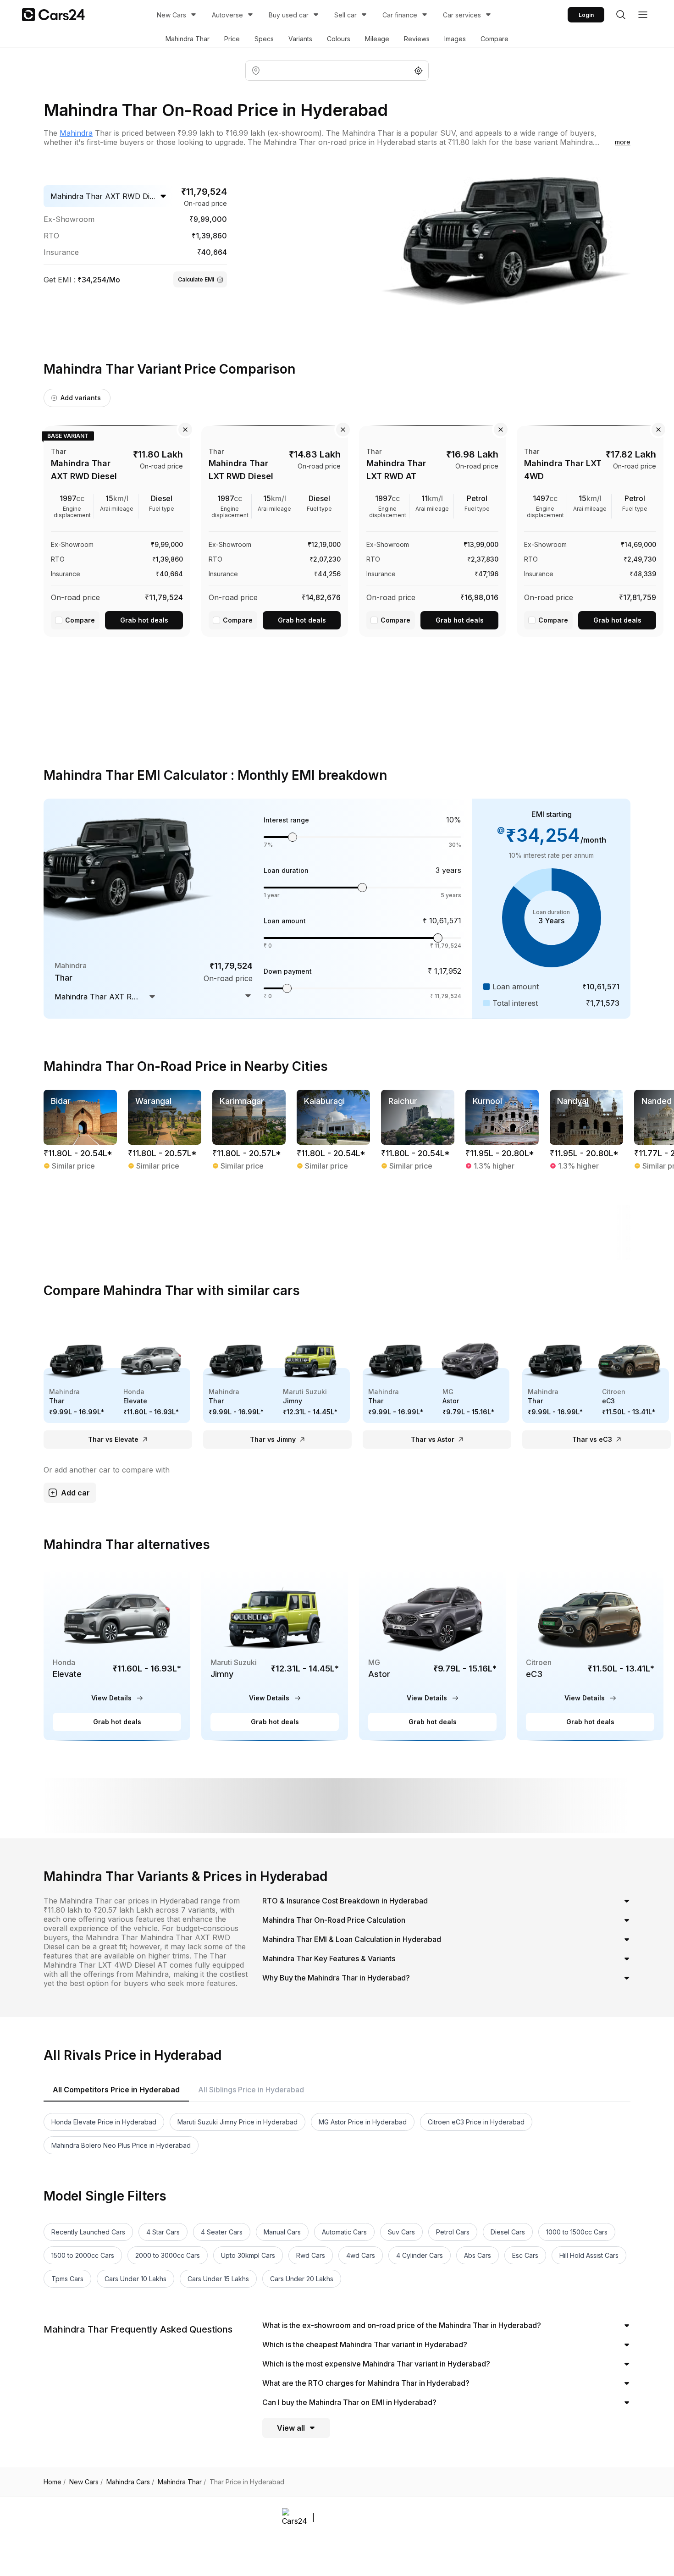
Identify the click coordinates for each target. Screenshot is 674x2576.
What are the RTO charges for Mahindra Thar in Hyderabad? (366, 2383)
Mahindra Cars (130, 2482)
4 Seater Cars (222, 2232)
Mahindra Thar (188, 39)
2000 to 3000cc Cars (168, 2255)
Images (455, 39)
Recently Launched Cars (88, 2232)
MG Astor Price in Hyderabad (363, 2122)
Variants (300, 39)
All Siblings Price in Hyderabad (251, 2090)
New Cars (171, 15)
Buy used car (289, 15)
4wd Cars (361, 2255)
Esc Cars (525, 2255)
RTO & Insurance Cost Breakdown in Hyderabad (345, 1901)
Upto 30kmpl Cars (248, 2255)
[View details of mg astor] (432, 1654)
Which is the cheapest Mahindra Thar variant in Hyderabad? (365, 2344)
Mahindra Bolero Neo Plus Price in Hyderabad (121, 2145)
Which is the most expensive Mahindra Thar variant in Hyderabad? (376, 2364)
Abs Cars (478, 2255)
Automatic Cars (344, 2232)
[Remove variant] (185, 430)
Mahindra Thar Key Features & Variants (329, 1958)
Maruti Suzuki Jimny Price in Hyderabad (238, 2122)
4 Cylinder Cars (420, 2255)
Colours (339, 39)
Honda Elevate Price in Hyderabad (104, 2122)
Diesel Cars (508, 2232)
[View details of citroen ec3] (590, 1654)
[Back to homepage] (53, 15)
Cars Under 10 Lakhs (135, 2279)
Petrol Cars (453, 2232)
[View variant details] (117, 530)
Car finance (400, 15)
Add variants (81, 398)
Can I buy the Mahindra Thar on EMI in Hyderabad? (349, 2402)
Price (232, 39)
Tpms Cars (67, 2279)
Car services (462, 15)
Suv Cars (401, 2232)
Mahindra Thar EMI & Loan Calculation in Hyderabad (352, 1939)
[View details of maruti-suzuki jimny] (275, 1654)
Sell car (345, 15)
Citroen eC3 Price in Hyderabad (476, 2122)
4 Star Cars (163, 2232)
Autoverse (227, 15)
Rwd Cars (311, 2255)
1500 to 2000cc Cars (83, 2255)
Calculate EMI (196, 279)
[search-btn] (621, 15)
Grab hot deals (144, 620)
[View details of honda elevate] (117, 1654)
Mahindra (76, 133)
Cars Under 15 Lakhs (218, 2279)
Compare (494, 39)
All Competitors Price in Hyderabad (116, 2090)
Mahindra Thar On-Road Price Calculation (334, 1920)
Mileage (377, 39)
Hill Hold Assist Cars (589, 2255)
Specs (264, 39)
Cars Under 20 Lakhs (302, 2279)
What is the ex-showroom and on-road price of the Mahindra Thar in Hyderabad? (402, 2325)
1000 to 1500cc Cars (577, 2232)
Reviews (417, 39)
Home (55, 2482)
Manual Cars (282, 2232)
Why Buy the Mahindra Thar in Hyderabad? (336, 1978)
